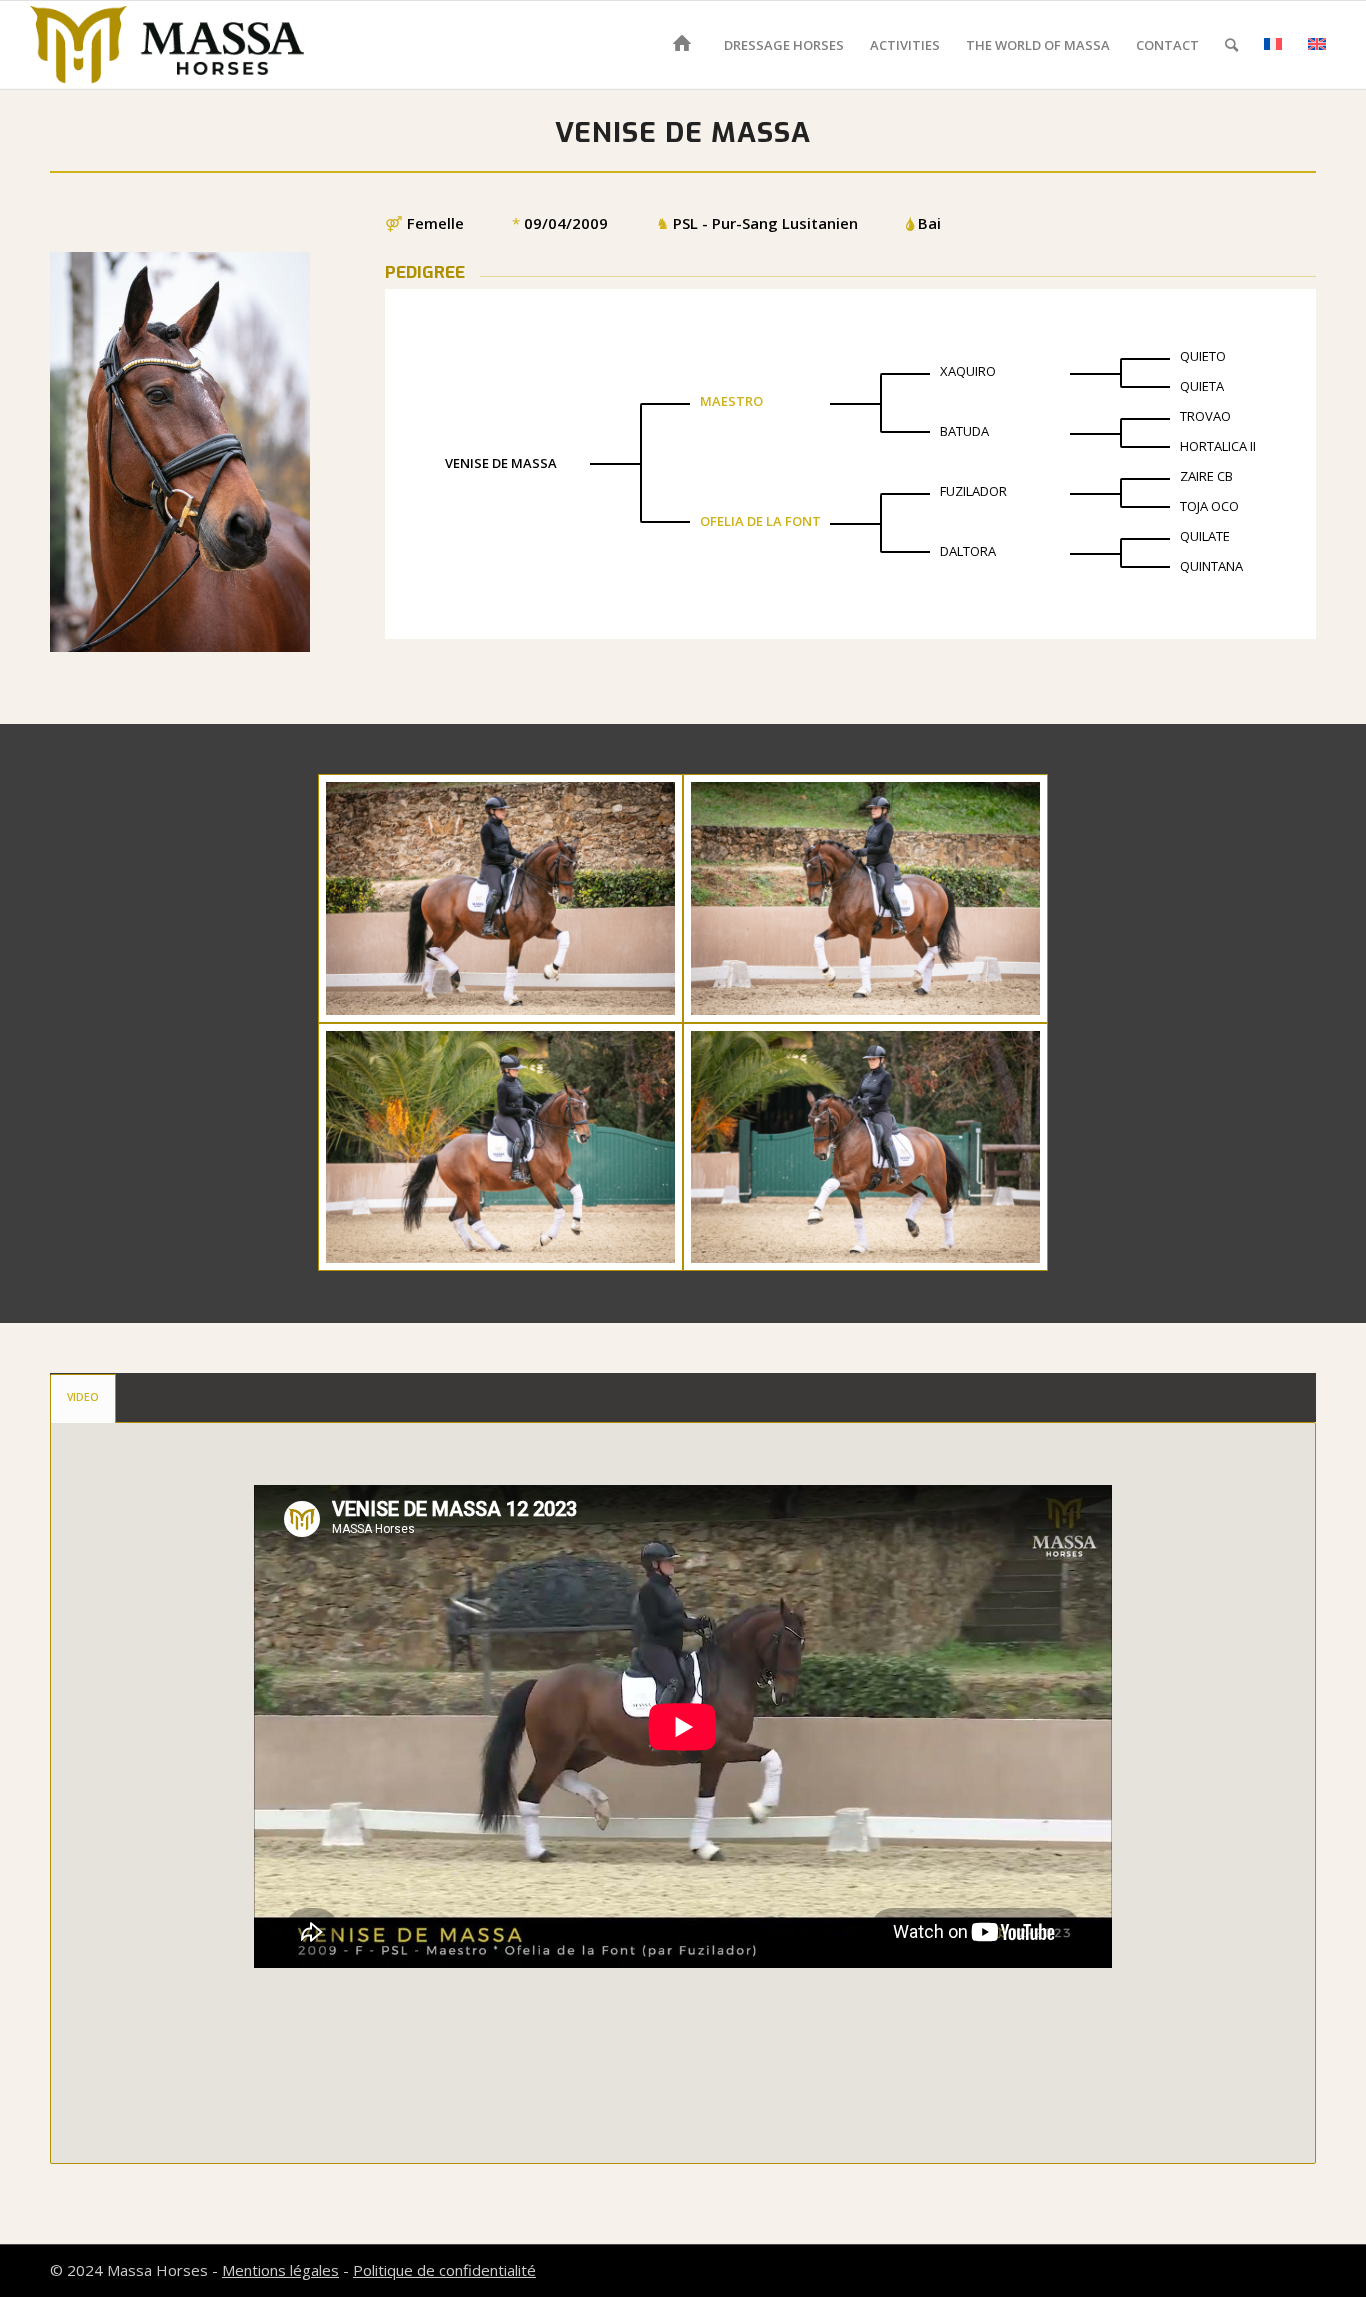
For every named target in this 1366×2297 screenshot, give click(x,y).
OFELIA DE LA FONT (760, 521)
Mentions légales (280, 2270)
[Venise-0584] (865, 1147)
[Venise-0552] (500, 1147)
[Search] (1231, 45)
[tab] (83, 1398)
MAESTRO (731, 401)
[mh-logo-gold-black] (167, 45)
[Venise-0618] (865, 898)
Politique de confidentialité (444, 2270)
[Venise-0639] (500, 898)
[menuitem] (685, 45)
